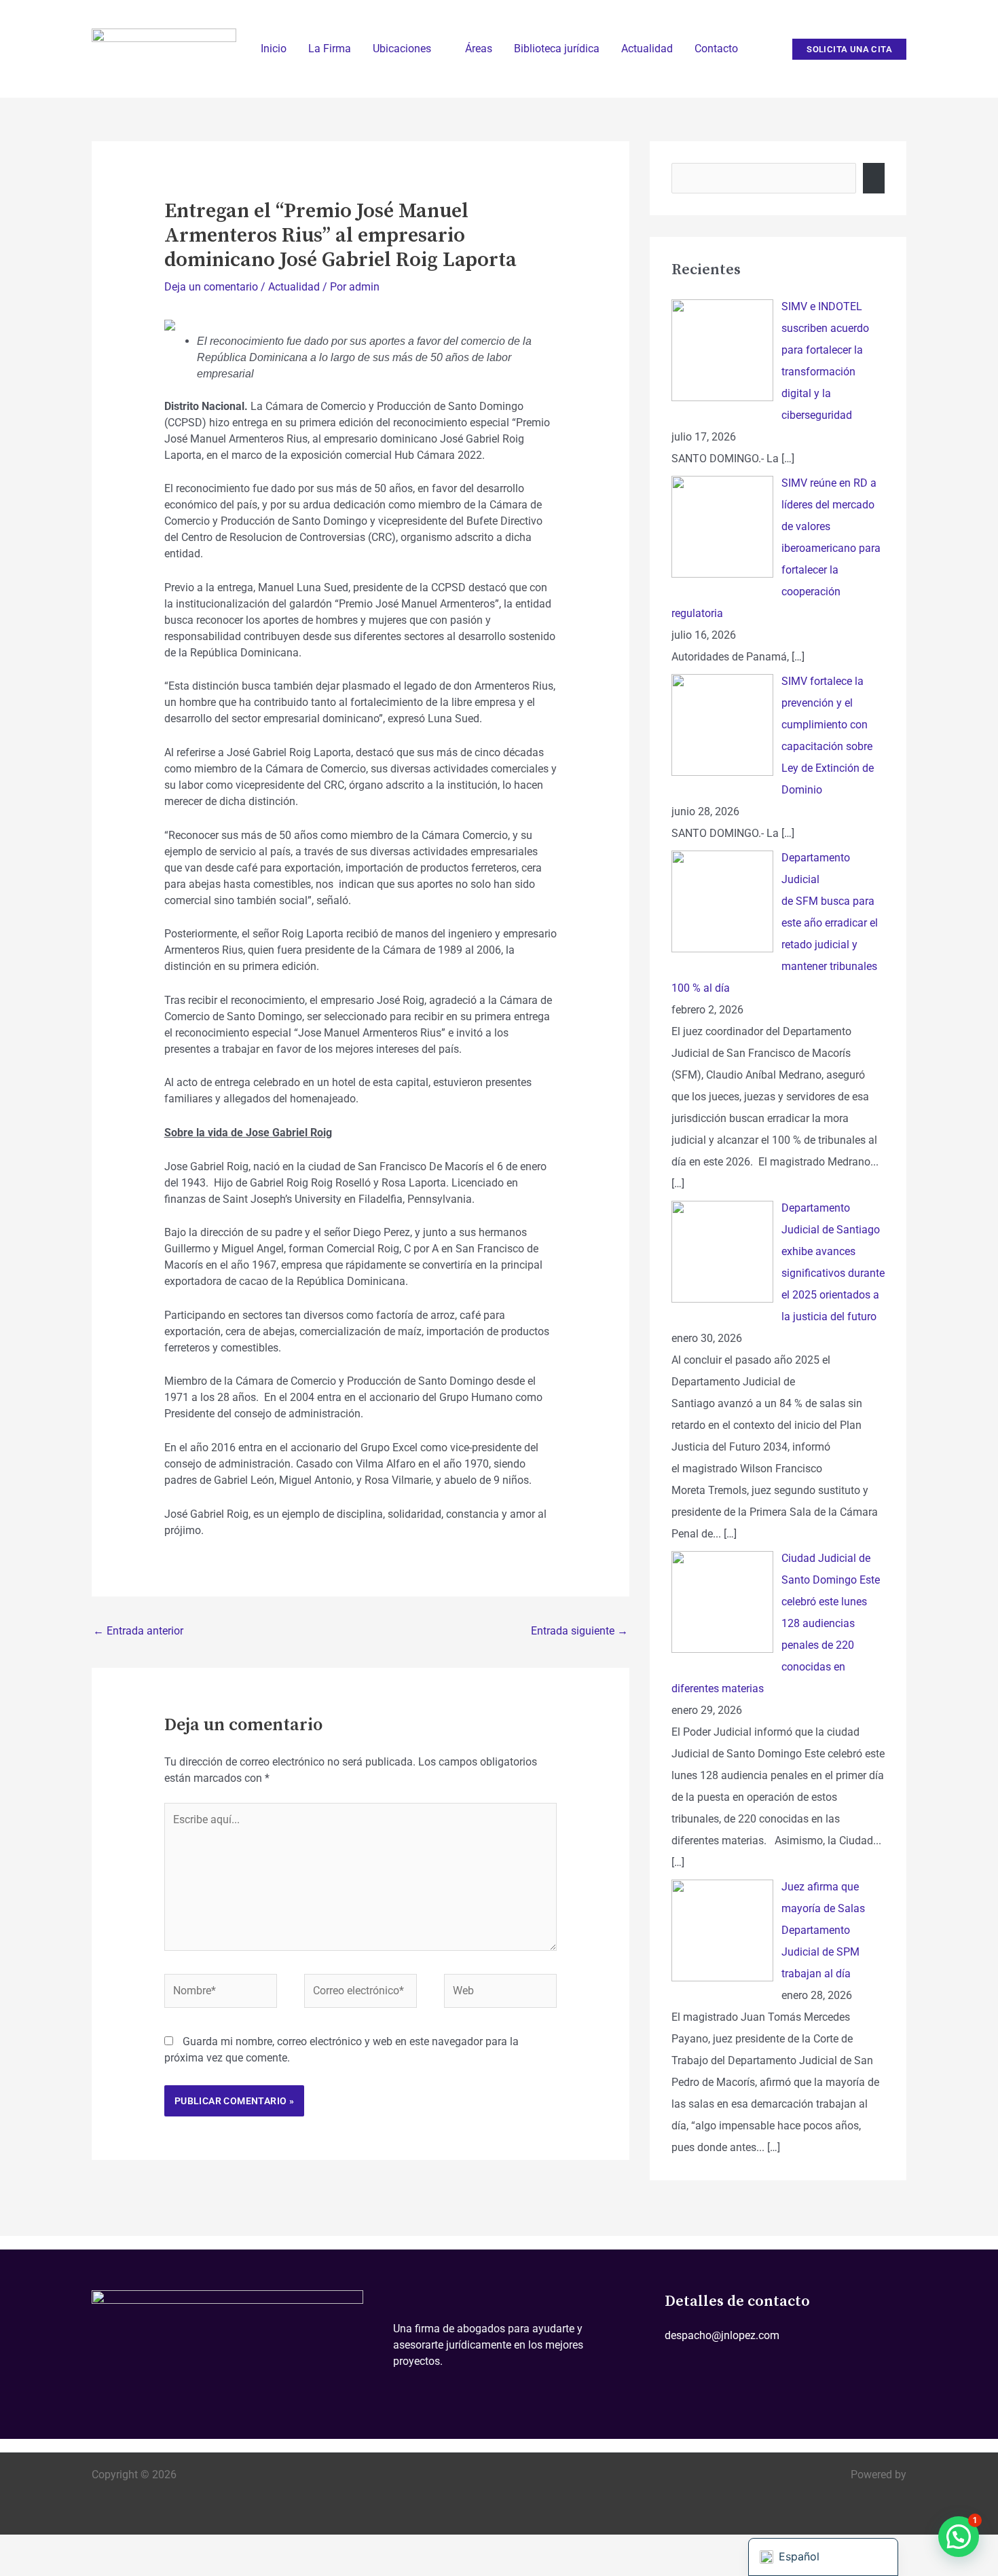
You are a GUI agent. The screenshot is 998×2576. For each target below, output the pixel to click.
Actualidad (647, 49)
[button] (849, 49)
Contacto (716, 49)
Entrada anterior (138, 1631)
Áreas (479, 49)
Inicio (274, 49)
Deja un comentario (211, 287)
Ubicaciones (402, 49)
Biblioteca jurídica (557, 49)
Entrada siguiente (579, 1631)
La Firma (330, 49)
